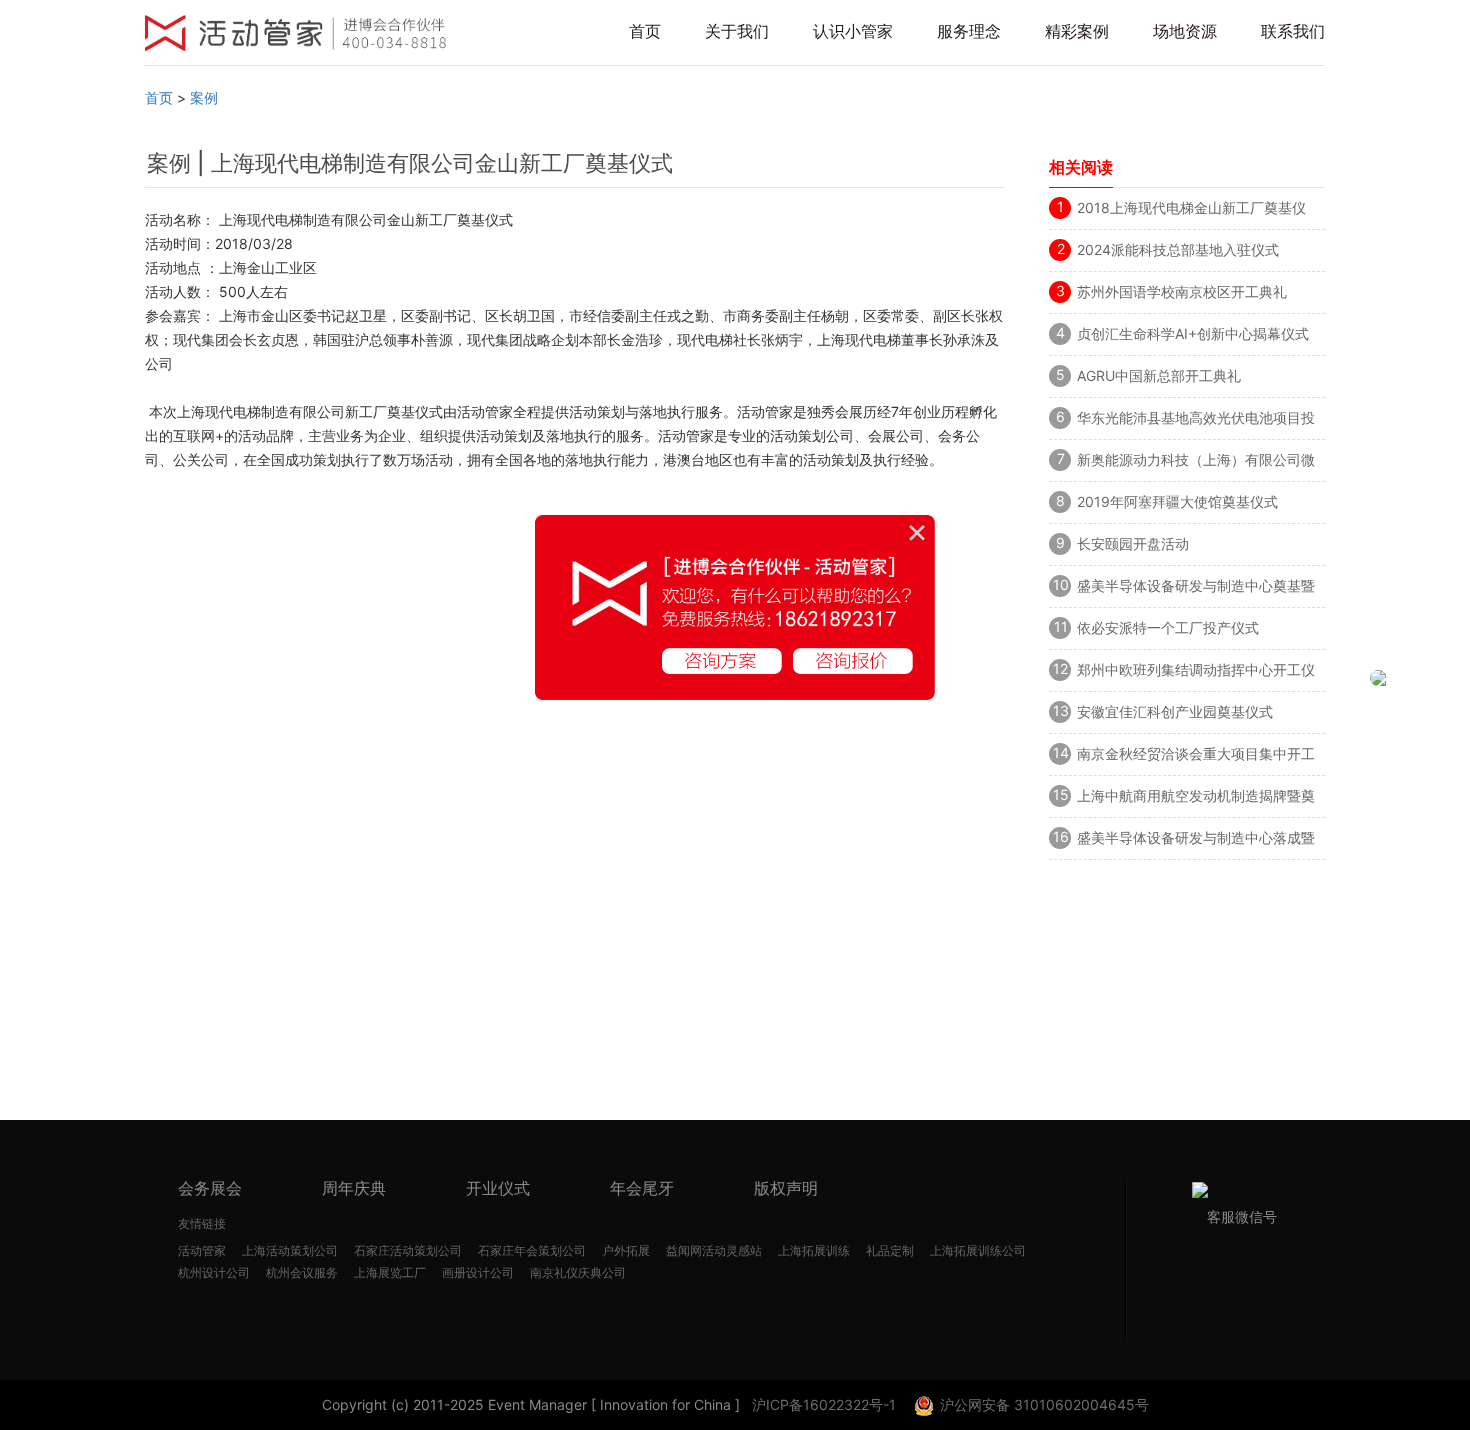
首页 (645, 31)
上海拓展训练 (814, 1250)
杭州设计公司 (214, 1272)
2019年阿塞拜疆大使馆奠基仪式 (1177, 501)
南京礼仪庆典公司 (578, 1272)
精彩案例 (1077, 31)
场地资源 (1185, 31)
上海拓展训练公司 (978, 1250)
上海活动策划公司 (290, 1250)
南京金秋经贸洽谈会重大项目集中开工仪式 (1196, 757)
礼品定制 (890, 1250)
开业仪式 (498, 1188)
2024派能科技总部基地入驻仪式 (1178, 249)
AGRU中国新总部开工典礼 (1159, 375)
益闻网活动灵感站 (714, 1250)
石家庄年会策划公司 (532, 1250)
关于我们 (737, 31)
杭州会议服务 (302, 1272)
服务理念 (969, 31)
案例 (204, 97)
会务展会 (210, 1188)
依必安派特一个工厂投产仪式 (1168, 627)
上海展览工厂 (390, 1272)
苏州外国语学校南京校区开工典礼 (1182, 291)
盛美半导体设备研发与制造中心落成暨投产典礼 (1196, 841)
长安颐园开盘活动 (1133, 543)
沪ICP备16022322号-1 (824, 1404)
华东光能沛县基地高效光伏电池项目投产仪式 (1196, 421)
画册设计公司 (478, 1272)
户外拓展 (626, 1250)
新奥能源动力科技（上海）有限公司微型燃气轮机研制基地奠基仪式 (1196, 463)
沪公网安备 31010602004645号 (1044, 1404)
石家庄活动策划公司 (408, 1250)
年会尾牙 (642, 1188)
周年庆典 (354, 1188)
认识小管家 (853, 31)
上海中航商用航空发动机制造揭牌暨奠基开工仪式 (1196, 799)
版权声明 (786, 1188)
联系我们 (1293, 31)
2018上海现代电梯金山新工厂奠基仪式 (1191, 211)
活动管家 (202, 1250)
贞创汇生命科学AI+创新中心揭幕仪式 (1193, 333)
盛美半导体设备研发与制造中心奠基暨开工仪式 (1196, 589)
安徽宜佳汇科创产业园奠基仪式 (1175, 711)
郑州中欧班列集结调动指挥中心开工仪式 (1196, 673)
